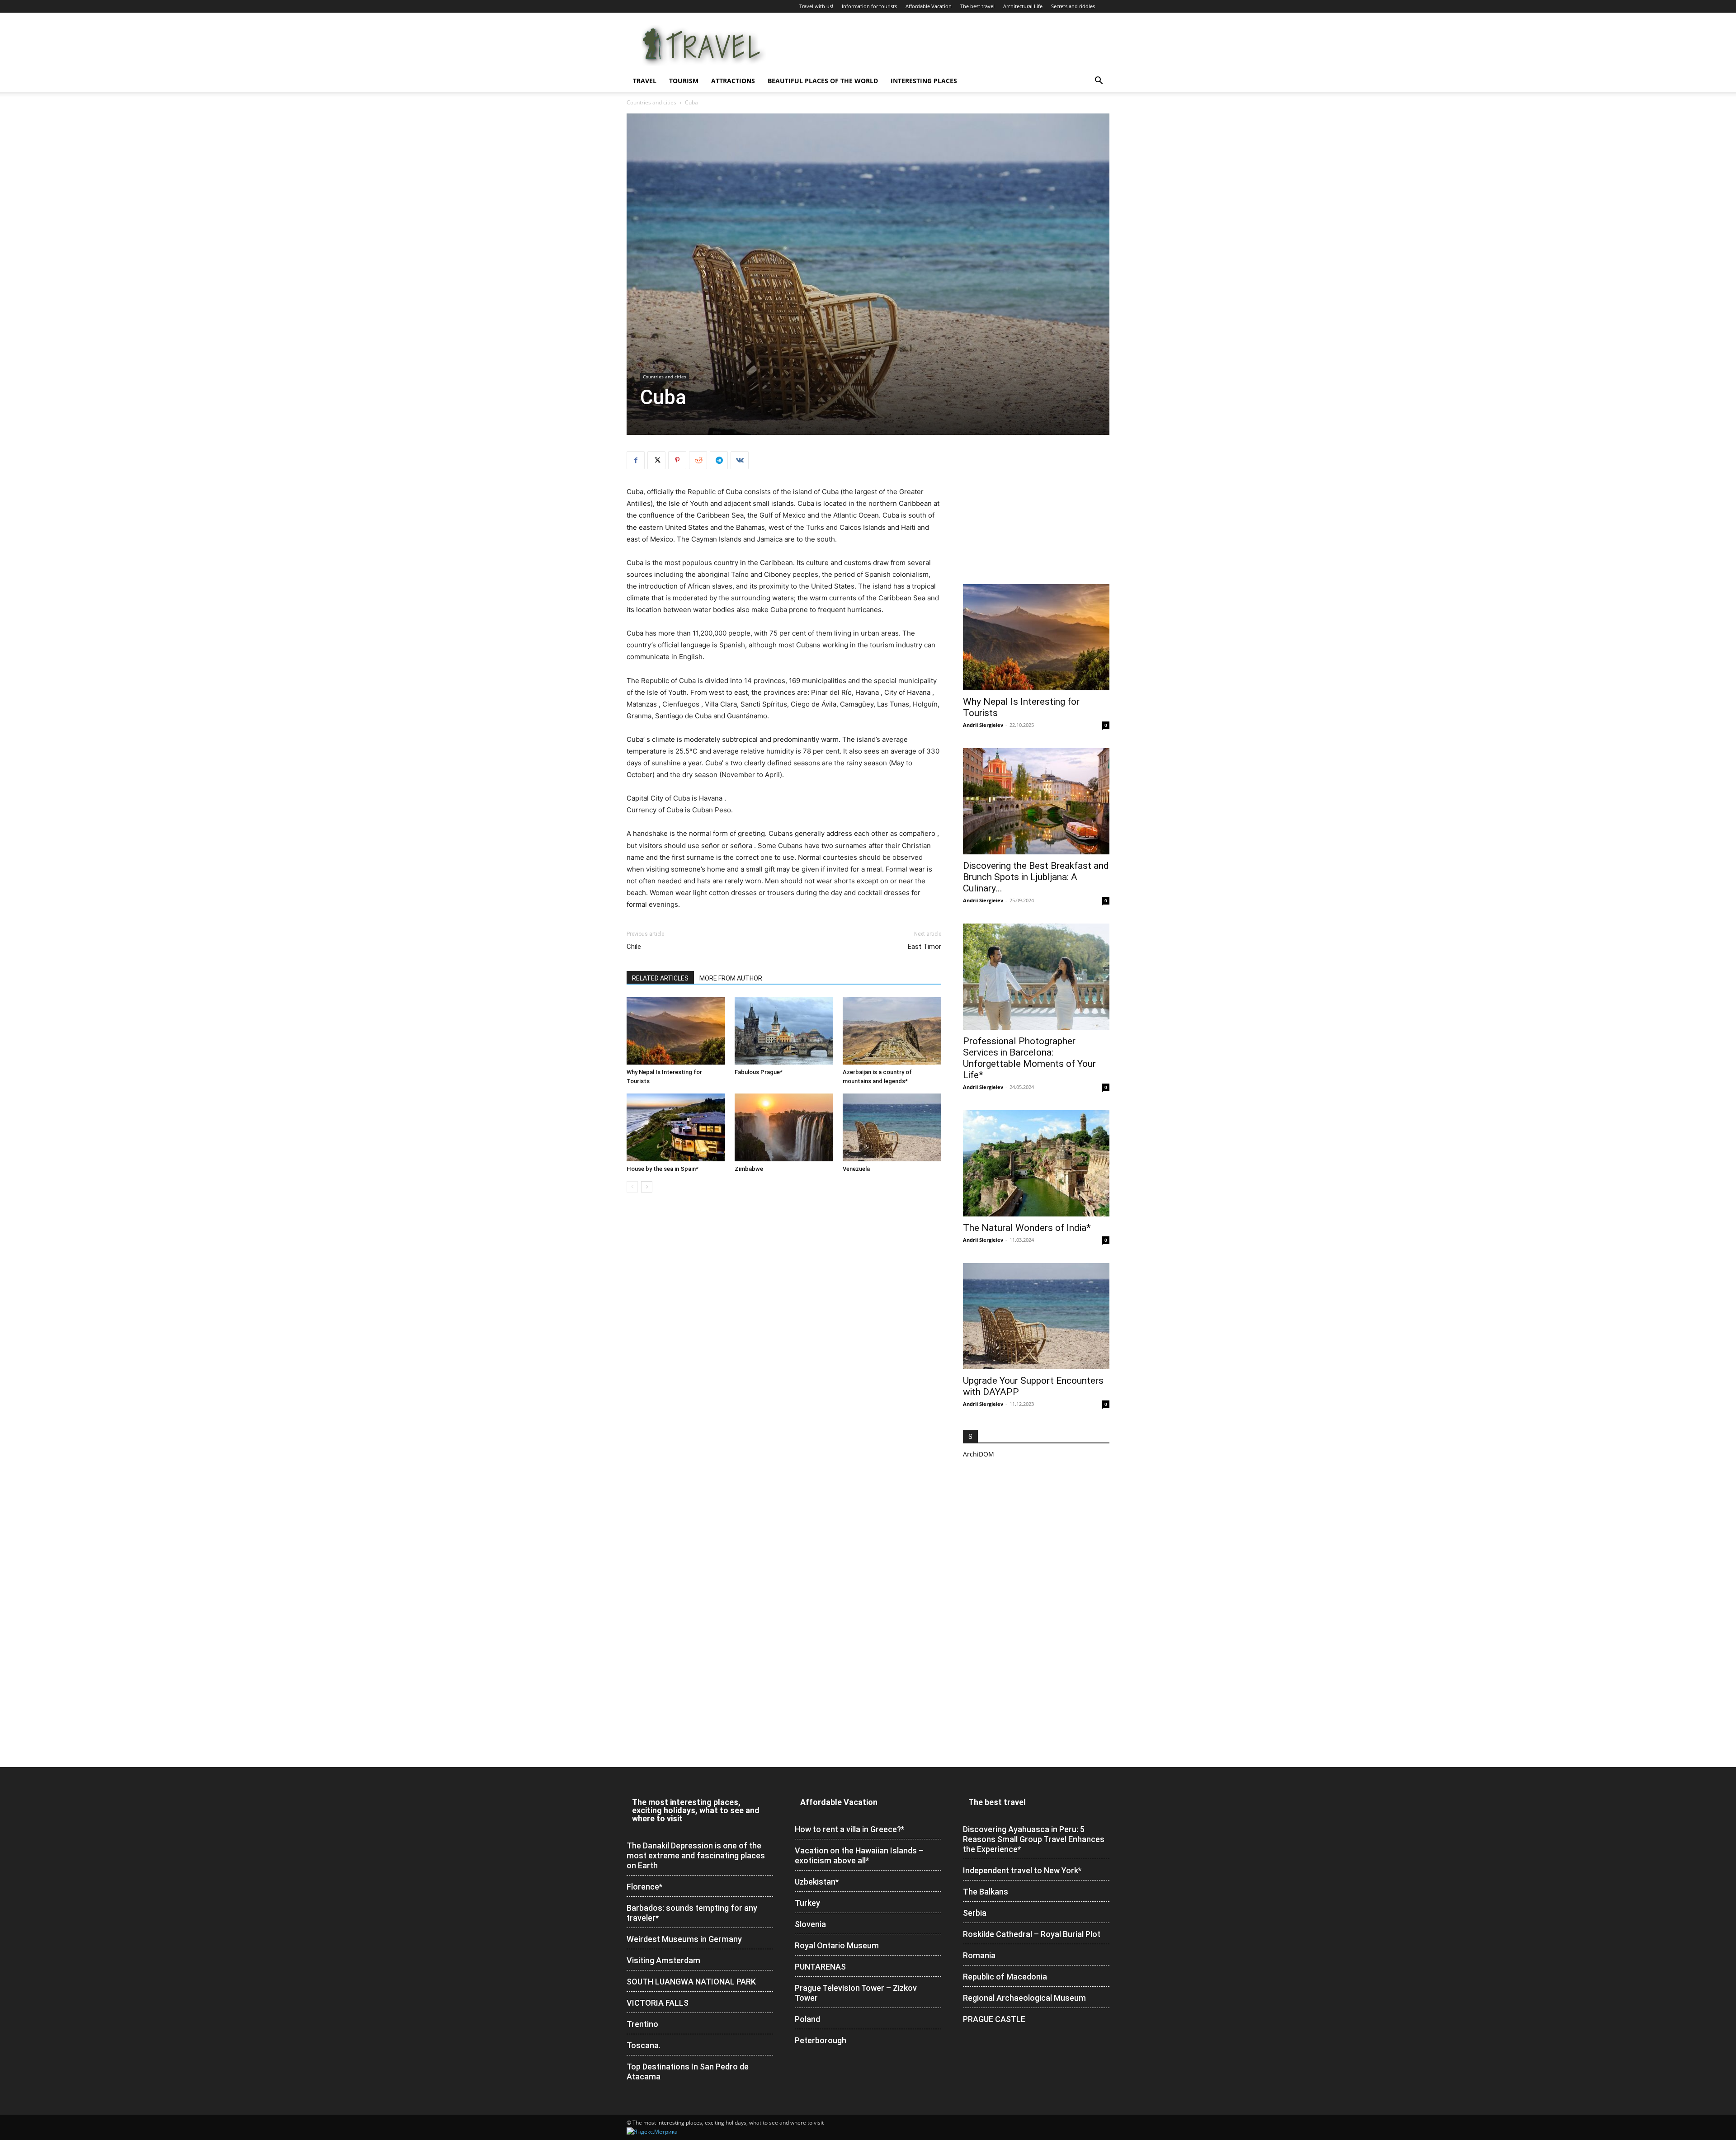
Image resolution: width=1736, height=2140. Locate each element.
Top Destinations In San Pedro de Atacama (688, 2072)
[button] (1099, 82)
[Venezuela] (892, 1127)
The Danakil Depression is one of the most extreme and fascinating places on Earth (696, 1855)
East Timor (925, 947)
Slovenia (810, 1924)
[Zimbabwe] (784, 1127)
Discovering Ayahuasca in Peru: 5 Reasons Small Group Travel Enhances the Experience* (1034, 1839)
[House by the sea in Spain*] (676, 1127)
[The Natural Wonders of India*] (1036, 1163)
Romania (979, 1955)
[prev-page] (632, 1187)
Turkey (807, 1903)
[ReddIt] (698, 460)
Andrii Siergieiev (983, 725)
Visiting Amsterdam (663, 1960)
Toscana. (644, 2045)
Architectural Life (1023, 6)
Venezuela (856, 1169)
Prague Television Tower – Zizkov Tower (856, 1993)
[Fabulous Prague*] (784, 1031)
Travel (645, 81)
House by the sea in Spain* (663, 1169)
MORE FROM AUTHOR (731, 978)
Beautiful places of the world (823, 81)
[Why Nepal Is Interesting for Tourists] (676, 1031)
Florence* (644, 1887)
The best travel (977, 6)
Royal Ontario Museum (837, 1945)
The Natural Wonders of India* (1027, 1228)
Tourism (684, 81)
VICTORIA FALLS (658, 2003)
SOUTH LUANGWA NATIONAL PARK (691, 1982)
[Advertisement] (1036, 508)
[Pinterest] (677, 460)
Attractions (733, 81)
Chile (634, 947)
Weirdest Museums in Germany (684, 1939)
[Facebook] (636, 460)
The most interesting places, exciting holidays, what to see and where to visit (696, 1810)
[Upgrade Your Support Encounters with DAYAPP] (1036, 1316)
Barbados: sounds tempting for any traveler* (692, 1913)
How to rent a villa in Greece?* (849, 1829)
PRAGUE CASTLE (994, 2019)
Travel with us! (816, 6)
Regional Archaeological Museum (1024, 1998)
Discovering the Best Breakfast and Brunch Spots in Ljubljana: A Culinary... (1036, 877)
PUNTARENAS (820, 1967)
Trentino (642, 2024)
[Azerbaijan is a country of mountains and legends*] (892, 1031)
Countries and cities (651, 102)
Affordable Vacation (929, 6)
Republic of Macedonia (1005, 1977)
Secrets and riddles (1073, 6)
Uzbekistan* (817, 1882)
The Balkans (986, 1892)
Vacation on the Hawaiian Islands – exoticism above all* (859, 1855)
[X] (656, 460)
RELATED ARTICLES (660, 978)
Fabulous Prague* (759, 1072)
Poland (807, 2019)
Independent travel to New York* (1022, 1870)
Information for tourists (869, 6)
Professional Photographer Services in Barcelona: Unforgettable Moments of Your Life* (1029, 1058)
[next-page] (647, 1187)
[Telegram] (719, 460)
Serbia (975, 1913)
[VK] (740, 460)
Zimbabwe (749, 1169)
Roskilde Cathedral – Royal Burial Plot (1032, 1934)
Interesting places (924, 81)
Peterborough (821, 2040)
